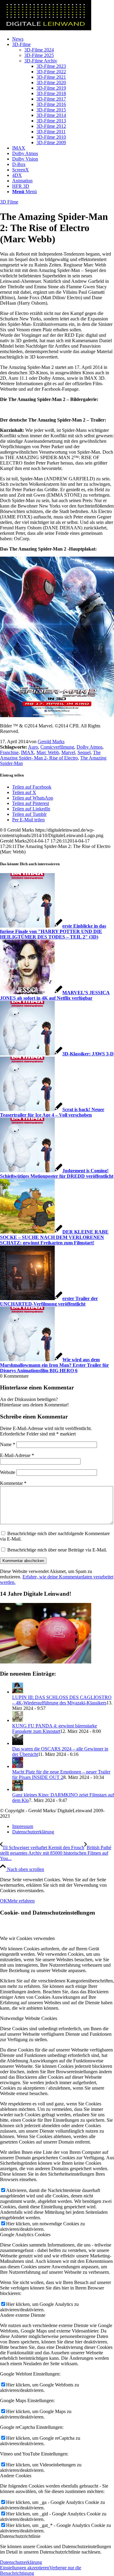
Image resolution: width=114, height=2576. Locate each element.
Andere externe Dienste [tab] (23, 2315)
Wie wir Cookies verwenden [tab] (27, 1938)
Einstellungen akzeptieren (25, 2568)
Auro (33, 747)
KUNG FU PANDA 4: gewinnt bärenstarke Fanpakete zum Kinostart (55, 1728)
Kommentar (13, 1483)
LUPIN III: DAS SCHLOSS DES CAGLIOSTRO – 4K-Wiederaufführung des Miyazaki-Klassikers (62, 1700)
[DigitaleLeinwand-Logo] (46, 29)
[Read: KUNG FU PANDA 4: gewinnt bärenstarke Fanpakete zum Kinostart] (18, 1720)
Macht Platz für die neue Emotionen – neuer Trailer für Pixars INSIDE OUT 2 (61, 1775)
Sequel (84, 752)
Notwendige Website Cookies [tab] (29, 2018)
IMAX (28, 752)
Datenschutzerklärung (21, 2562)
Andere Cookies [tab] (16, 2476)
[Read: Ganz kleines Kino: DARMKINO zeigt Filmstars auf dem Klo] (18, 1789)
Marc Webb (48, 752)
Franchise (9, 752)
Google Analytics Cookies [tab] (25, 2235)
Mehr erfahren (21, 1901)
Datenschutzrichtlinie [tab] (20, 2536)
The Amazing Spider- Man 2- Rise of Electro (50, 755)
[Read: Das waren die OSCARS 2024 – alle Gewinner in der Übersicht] (18, 1743)
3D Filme (9, 202)
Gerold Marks (51, 742)
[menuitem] (63, 39)
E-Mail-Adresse (17, 1455)
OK (4, 1901)
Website (8, 1472)
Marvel (68, 752)
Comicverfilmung (57, 747)
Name (8, 1444)
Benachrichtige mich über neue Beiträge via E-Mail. (57, 1550)
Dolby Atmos (90, 747)
